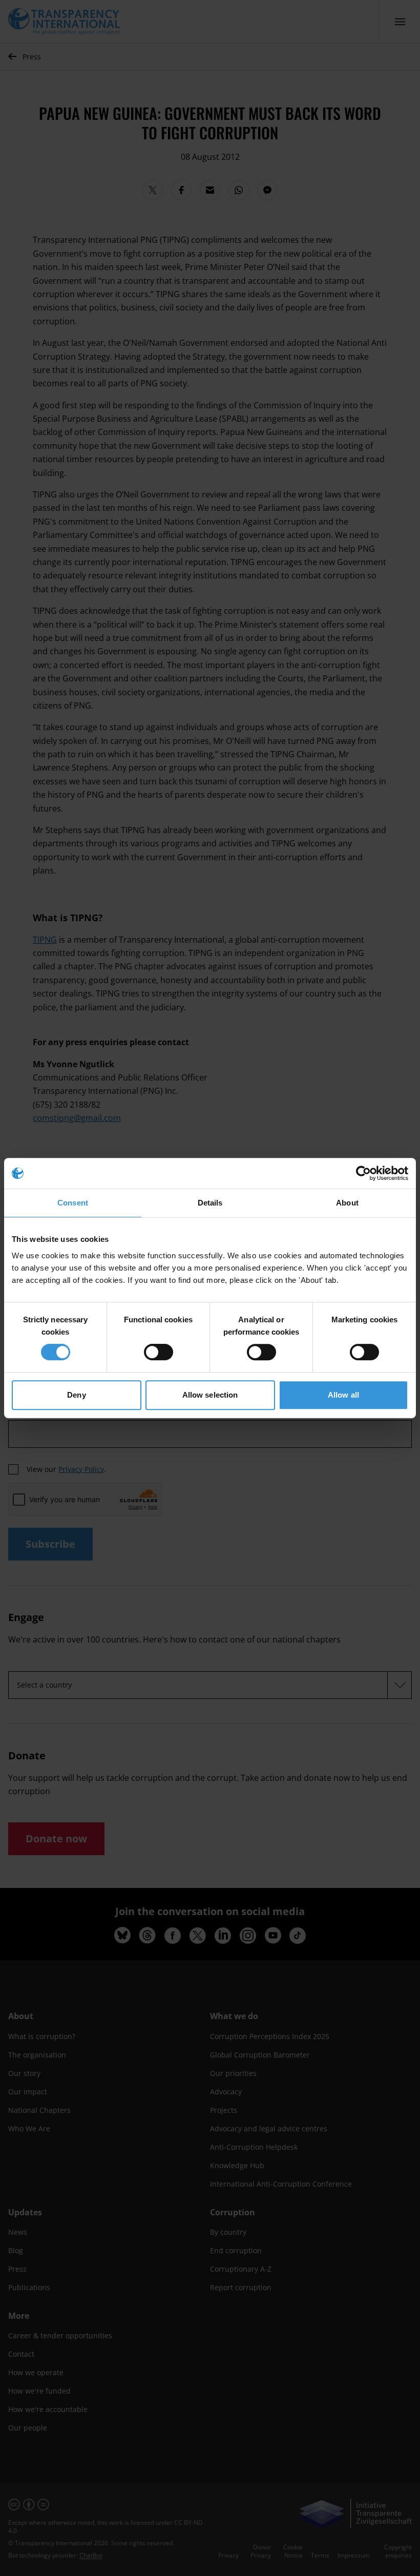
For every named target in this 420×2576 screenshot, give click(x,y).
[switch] (159, 1352)
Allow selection (210, 1395)
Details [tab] (210, 1203)
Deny (76, 1395)
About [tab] (347, 1203)
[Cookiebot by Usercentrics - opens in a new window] (363, 1173)
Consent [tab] (73, 1203)
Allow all (343, 1395)
